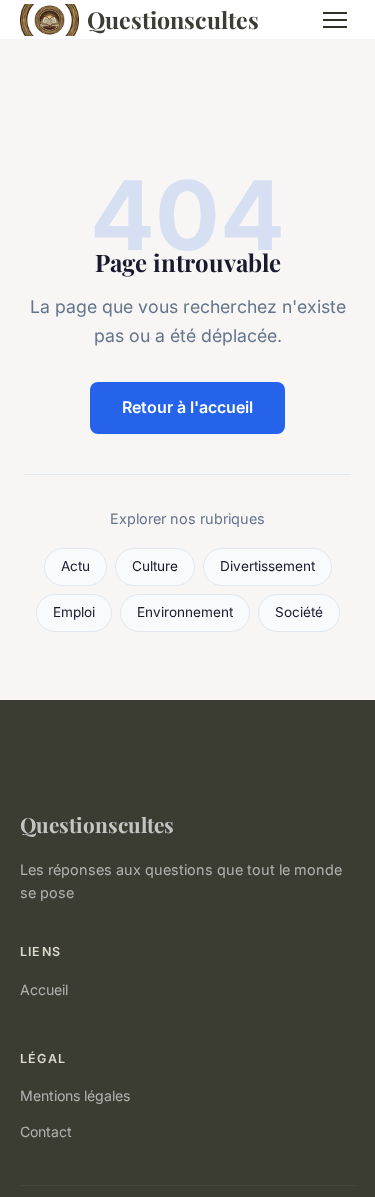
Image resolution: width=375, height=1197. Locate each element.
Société (299, 612)
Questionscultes (173, 19)
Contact (46, 1131)
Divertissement (267, 566)
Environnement (185, 612)
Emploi (74, 612)
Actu (75, 566)
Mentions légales (75, 1095)
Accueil (44, 989)
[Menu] (335, 20)
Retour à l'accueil (187, 407)
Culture (155, 566)
